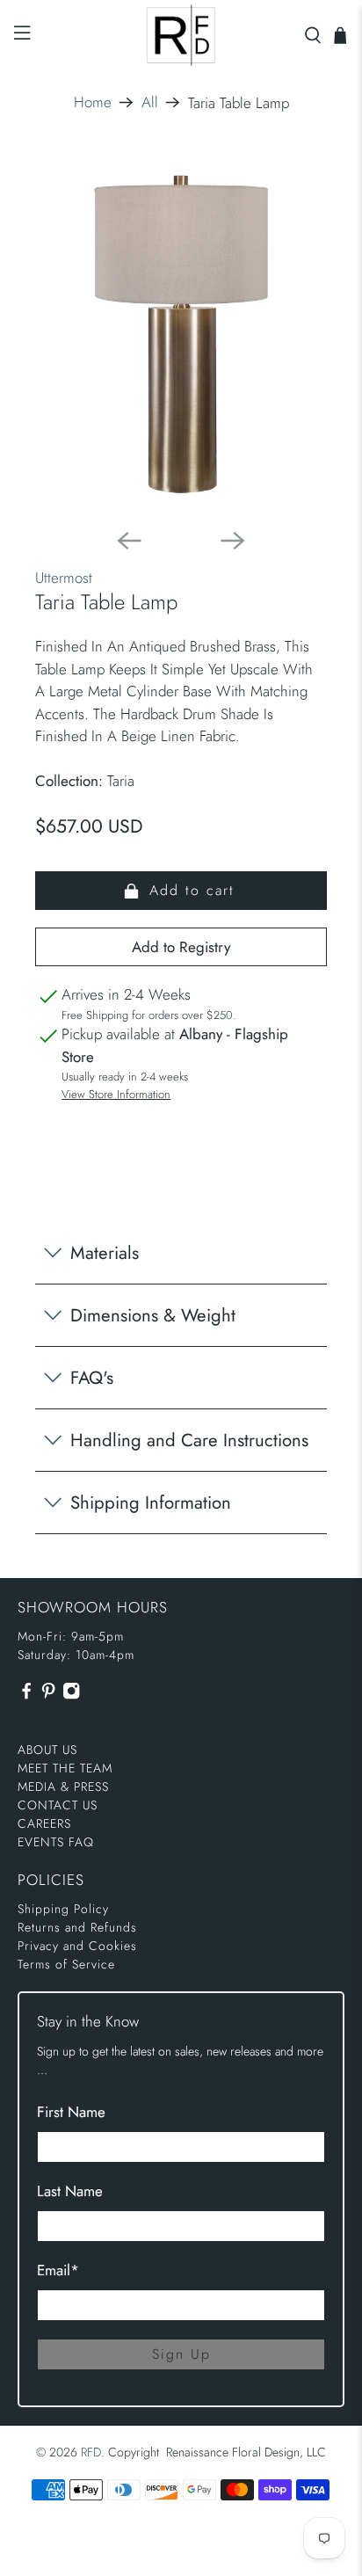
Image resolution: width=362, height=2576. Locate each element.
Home (93, 102)
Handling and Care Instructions (189, 1440)
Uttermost (64, 578)
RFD (91, 2452)
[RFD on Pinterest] (48, 1696)
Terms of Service (66, 1964)
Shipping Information (151, 1503)
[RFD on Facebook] (26, 1696)
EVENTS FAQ (56, 1842)
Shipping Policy (63, 1909)
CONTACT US (58, 1805)
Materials (105, 1253)
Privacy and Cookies (77, 1946)
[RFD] (181, 35)
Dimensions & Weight (153, 1315)
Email (58, 2270)
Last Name (70, 2191)
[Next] (233, 541)
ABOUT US (47, 1750)
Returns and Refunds (77, 1927)
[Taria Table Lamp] (181, 334)
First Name (71, 2112)
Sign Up (181, 2354)
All (150, 102)
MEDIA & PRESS (63, 1786)
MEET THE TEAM (65, 1768)
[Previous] (129, 541)
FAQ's (92, 1378)
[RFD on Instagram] (71, 1696)
